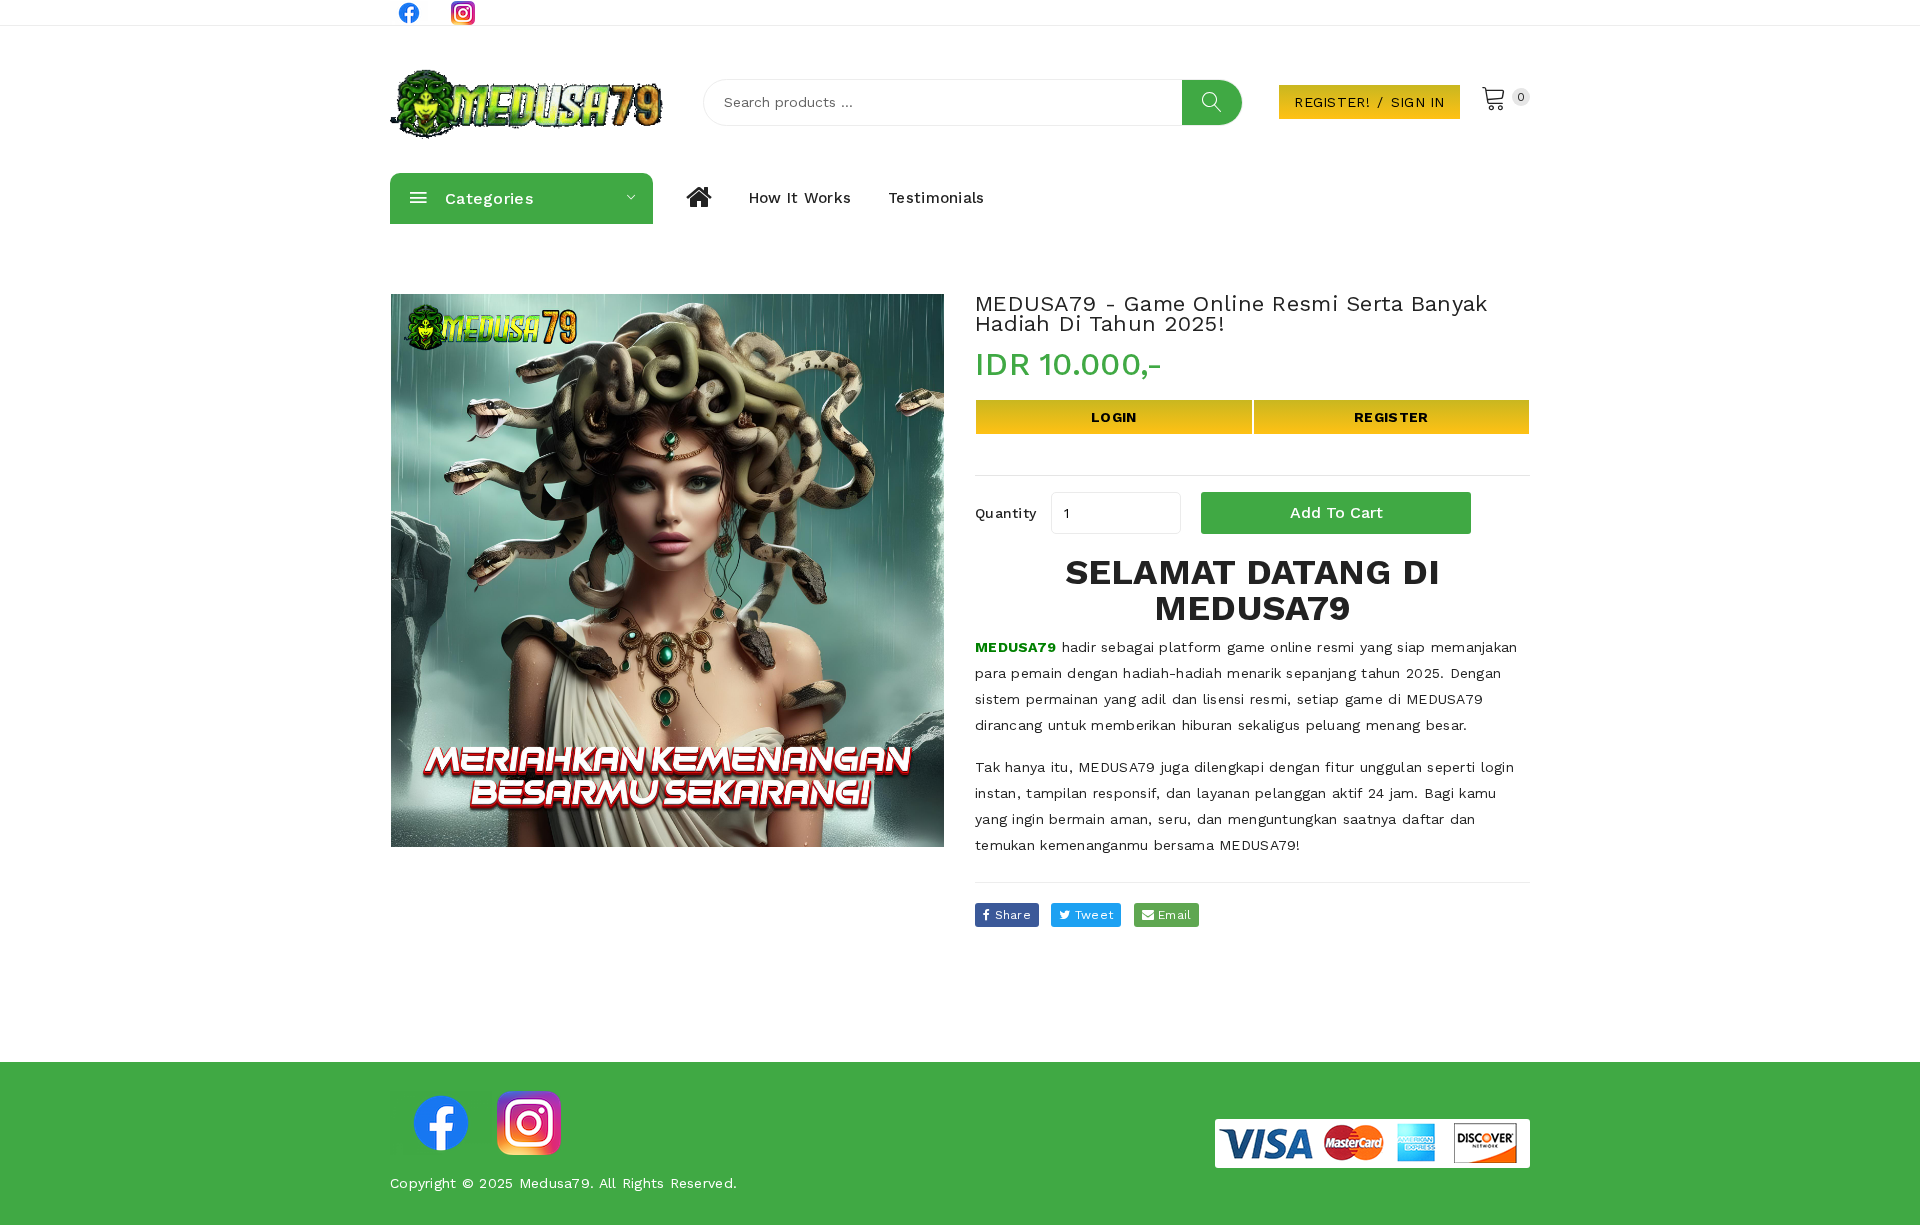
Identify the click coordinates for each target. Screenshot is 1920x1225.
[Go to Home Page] (697, 198)
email (1173, 915)
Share (1010, 915)
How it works (800, 198)
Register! (1332, 102)
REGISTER (1391, 417)
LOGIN (1113, 417)
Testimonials (936, 198)
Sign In (1418, 102)
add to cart (1336, 512)
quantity (1005, 513)
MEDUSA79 (1015, 647)
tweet (1092, 915)
